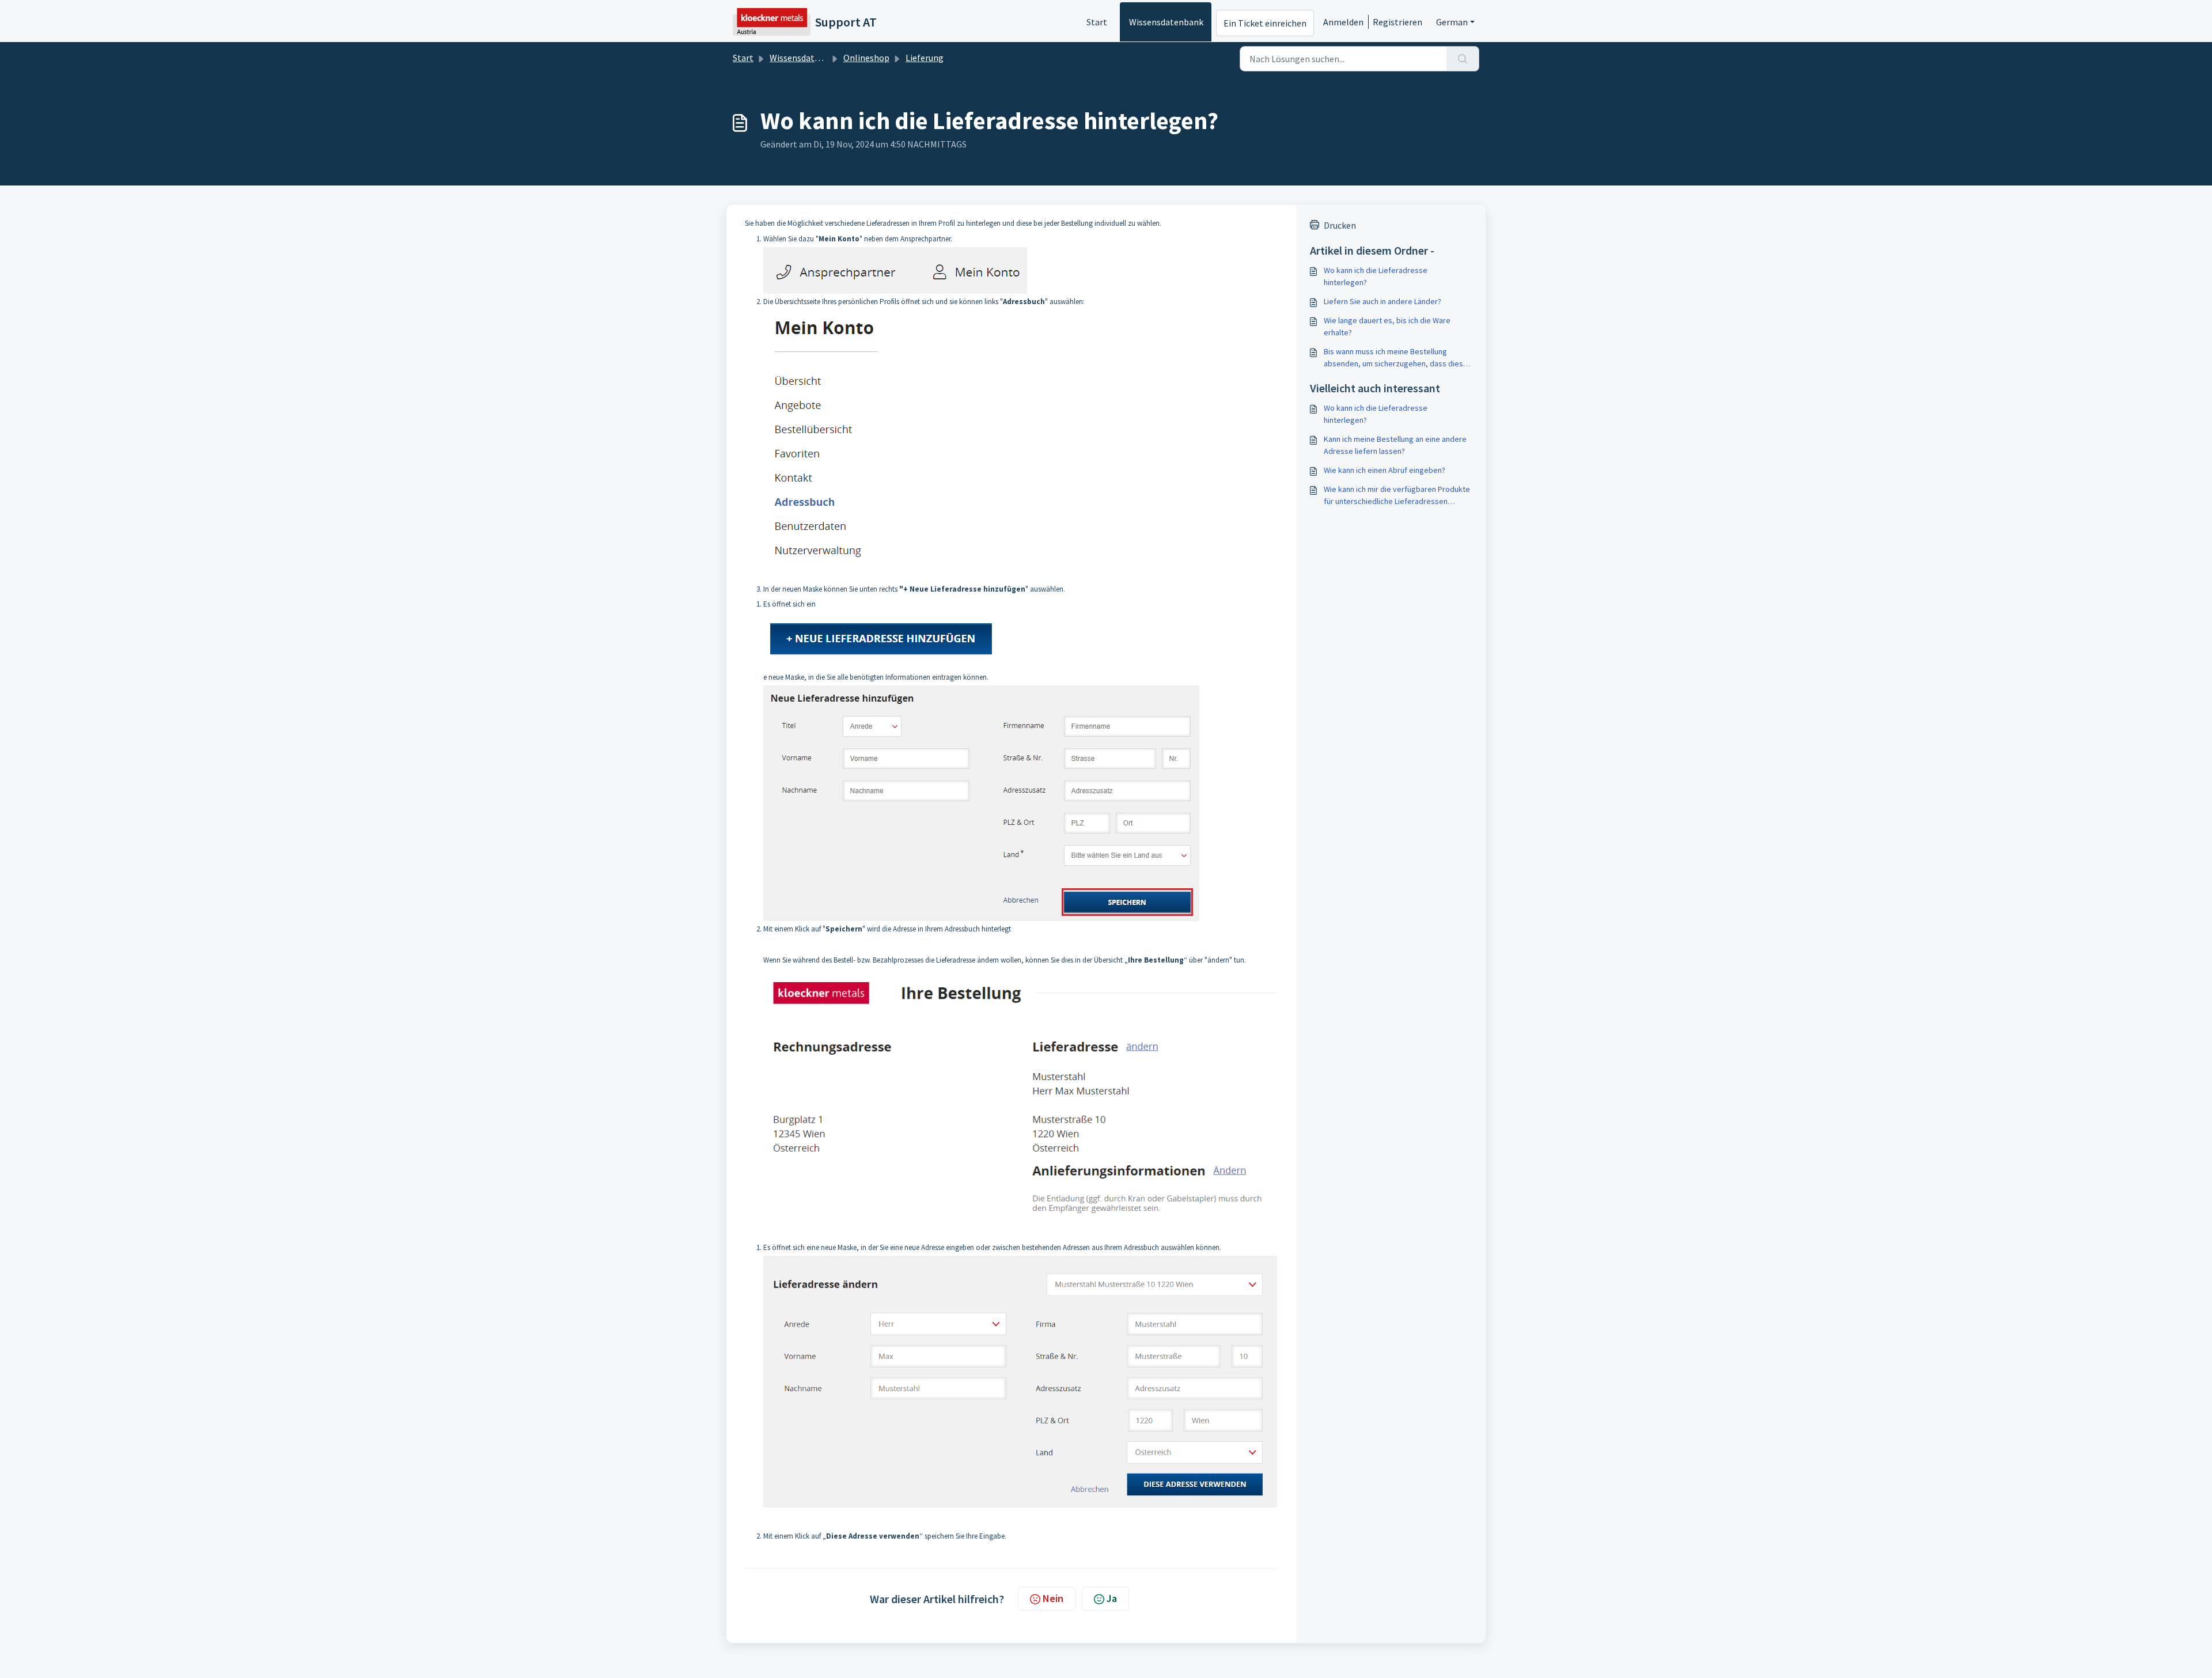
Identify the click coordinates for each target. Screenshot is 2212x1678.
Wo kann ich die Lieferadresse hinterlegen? (1376, 276)
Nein (1053, 1598)
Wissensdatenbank (1166, 22)
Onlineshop (866, 58)
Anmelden (1343, 22)
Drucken (1340, 225)
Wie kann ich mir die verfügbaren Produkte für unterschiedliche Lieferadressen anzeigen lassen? (1397, 496)
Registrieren (1397, 22)
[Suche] (1463, 59)
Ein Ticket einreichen (1265, 23)
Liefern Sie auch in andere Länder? (1382, 301)
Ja (1112, 1598)
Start (1097, 22)
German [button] (1452, 22)
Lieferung (925, 58)
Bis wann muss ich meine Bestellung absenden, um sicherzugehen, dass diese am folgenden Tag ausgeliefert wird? (1396, 358)
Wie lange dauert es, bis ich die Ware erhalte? (1387, 326)
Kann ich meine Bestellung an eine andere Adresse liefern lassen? (1395, 445)
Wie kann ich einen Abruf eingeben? (1385, 470)
